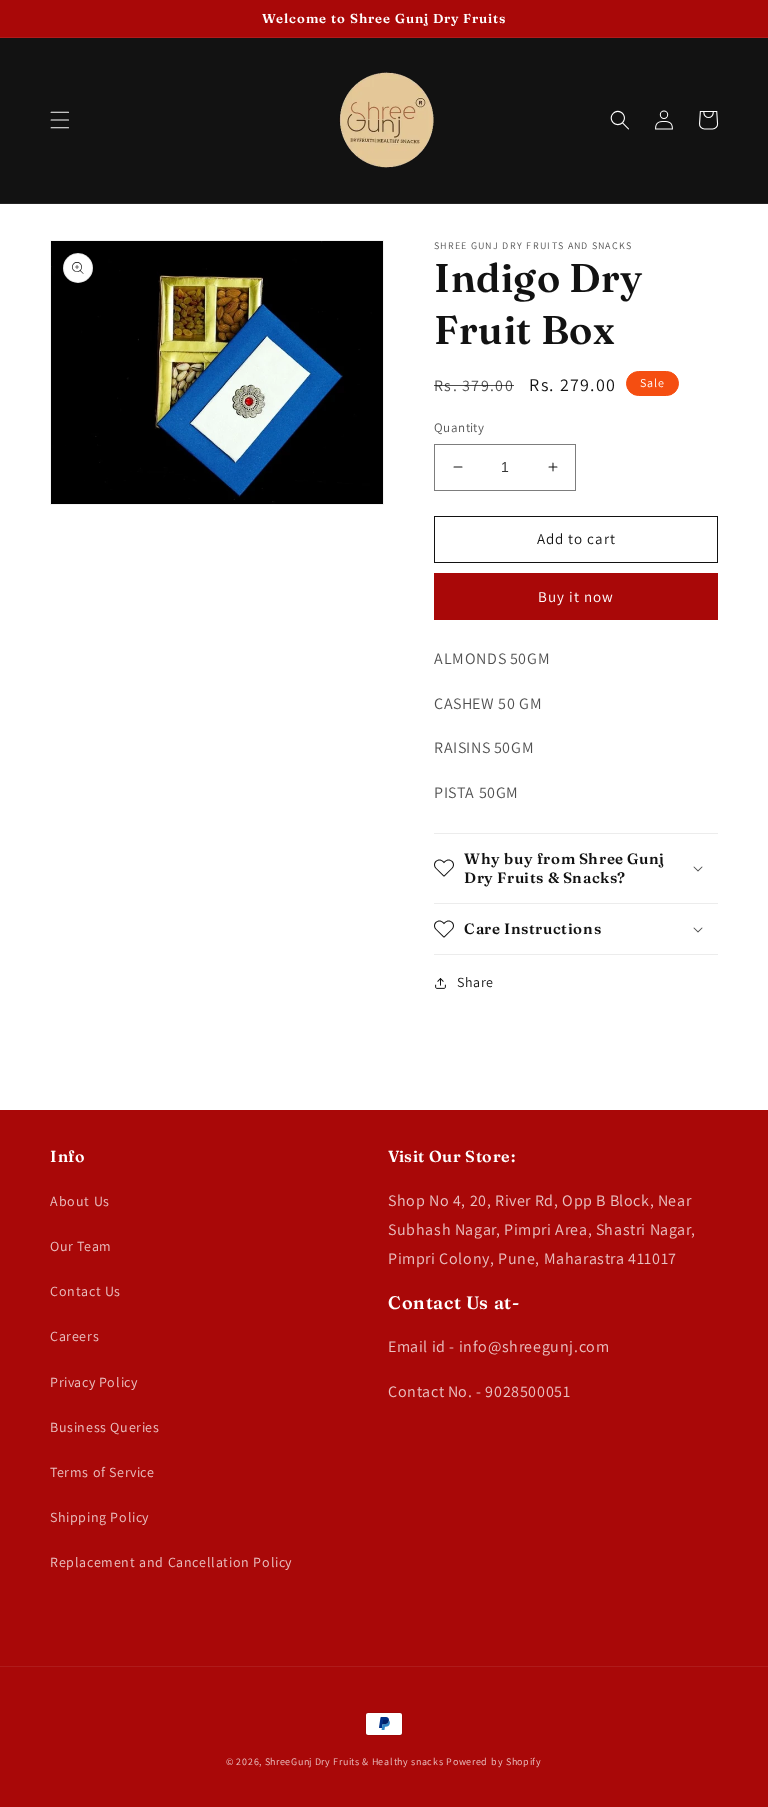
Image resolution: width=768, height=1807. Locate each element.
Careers (74, 1336)
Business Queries (105, 1427)
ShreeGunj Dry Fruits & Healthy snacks (354, 1761)
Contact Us (85, 1291)
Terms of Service (102, 1472)
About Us (80, 1201)
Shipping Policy (99, 1517)
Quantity (459, 427)
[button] (60, 120)
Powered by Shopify (494, 1761)
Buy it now (576, 596)
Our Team (81, 1246)
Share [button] (475, 982)
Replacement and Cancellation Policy (171, 1562)
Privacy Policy (93, 1382)
